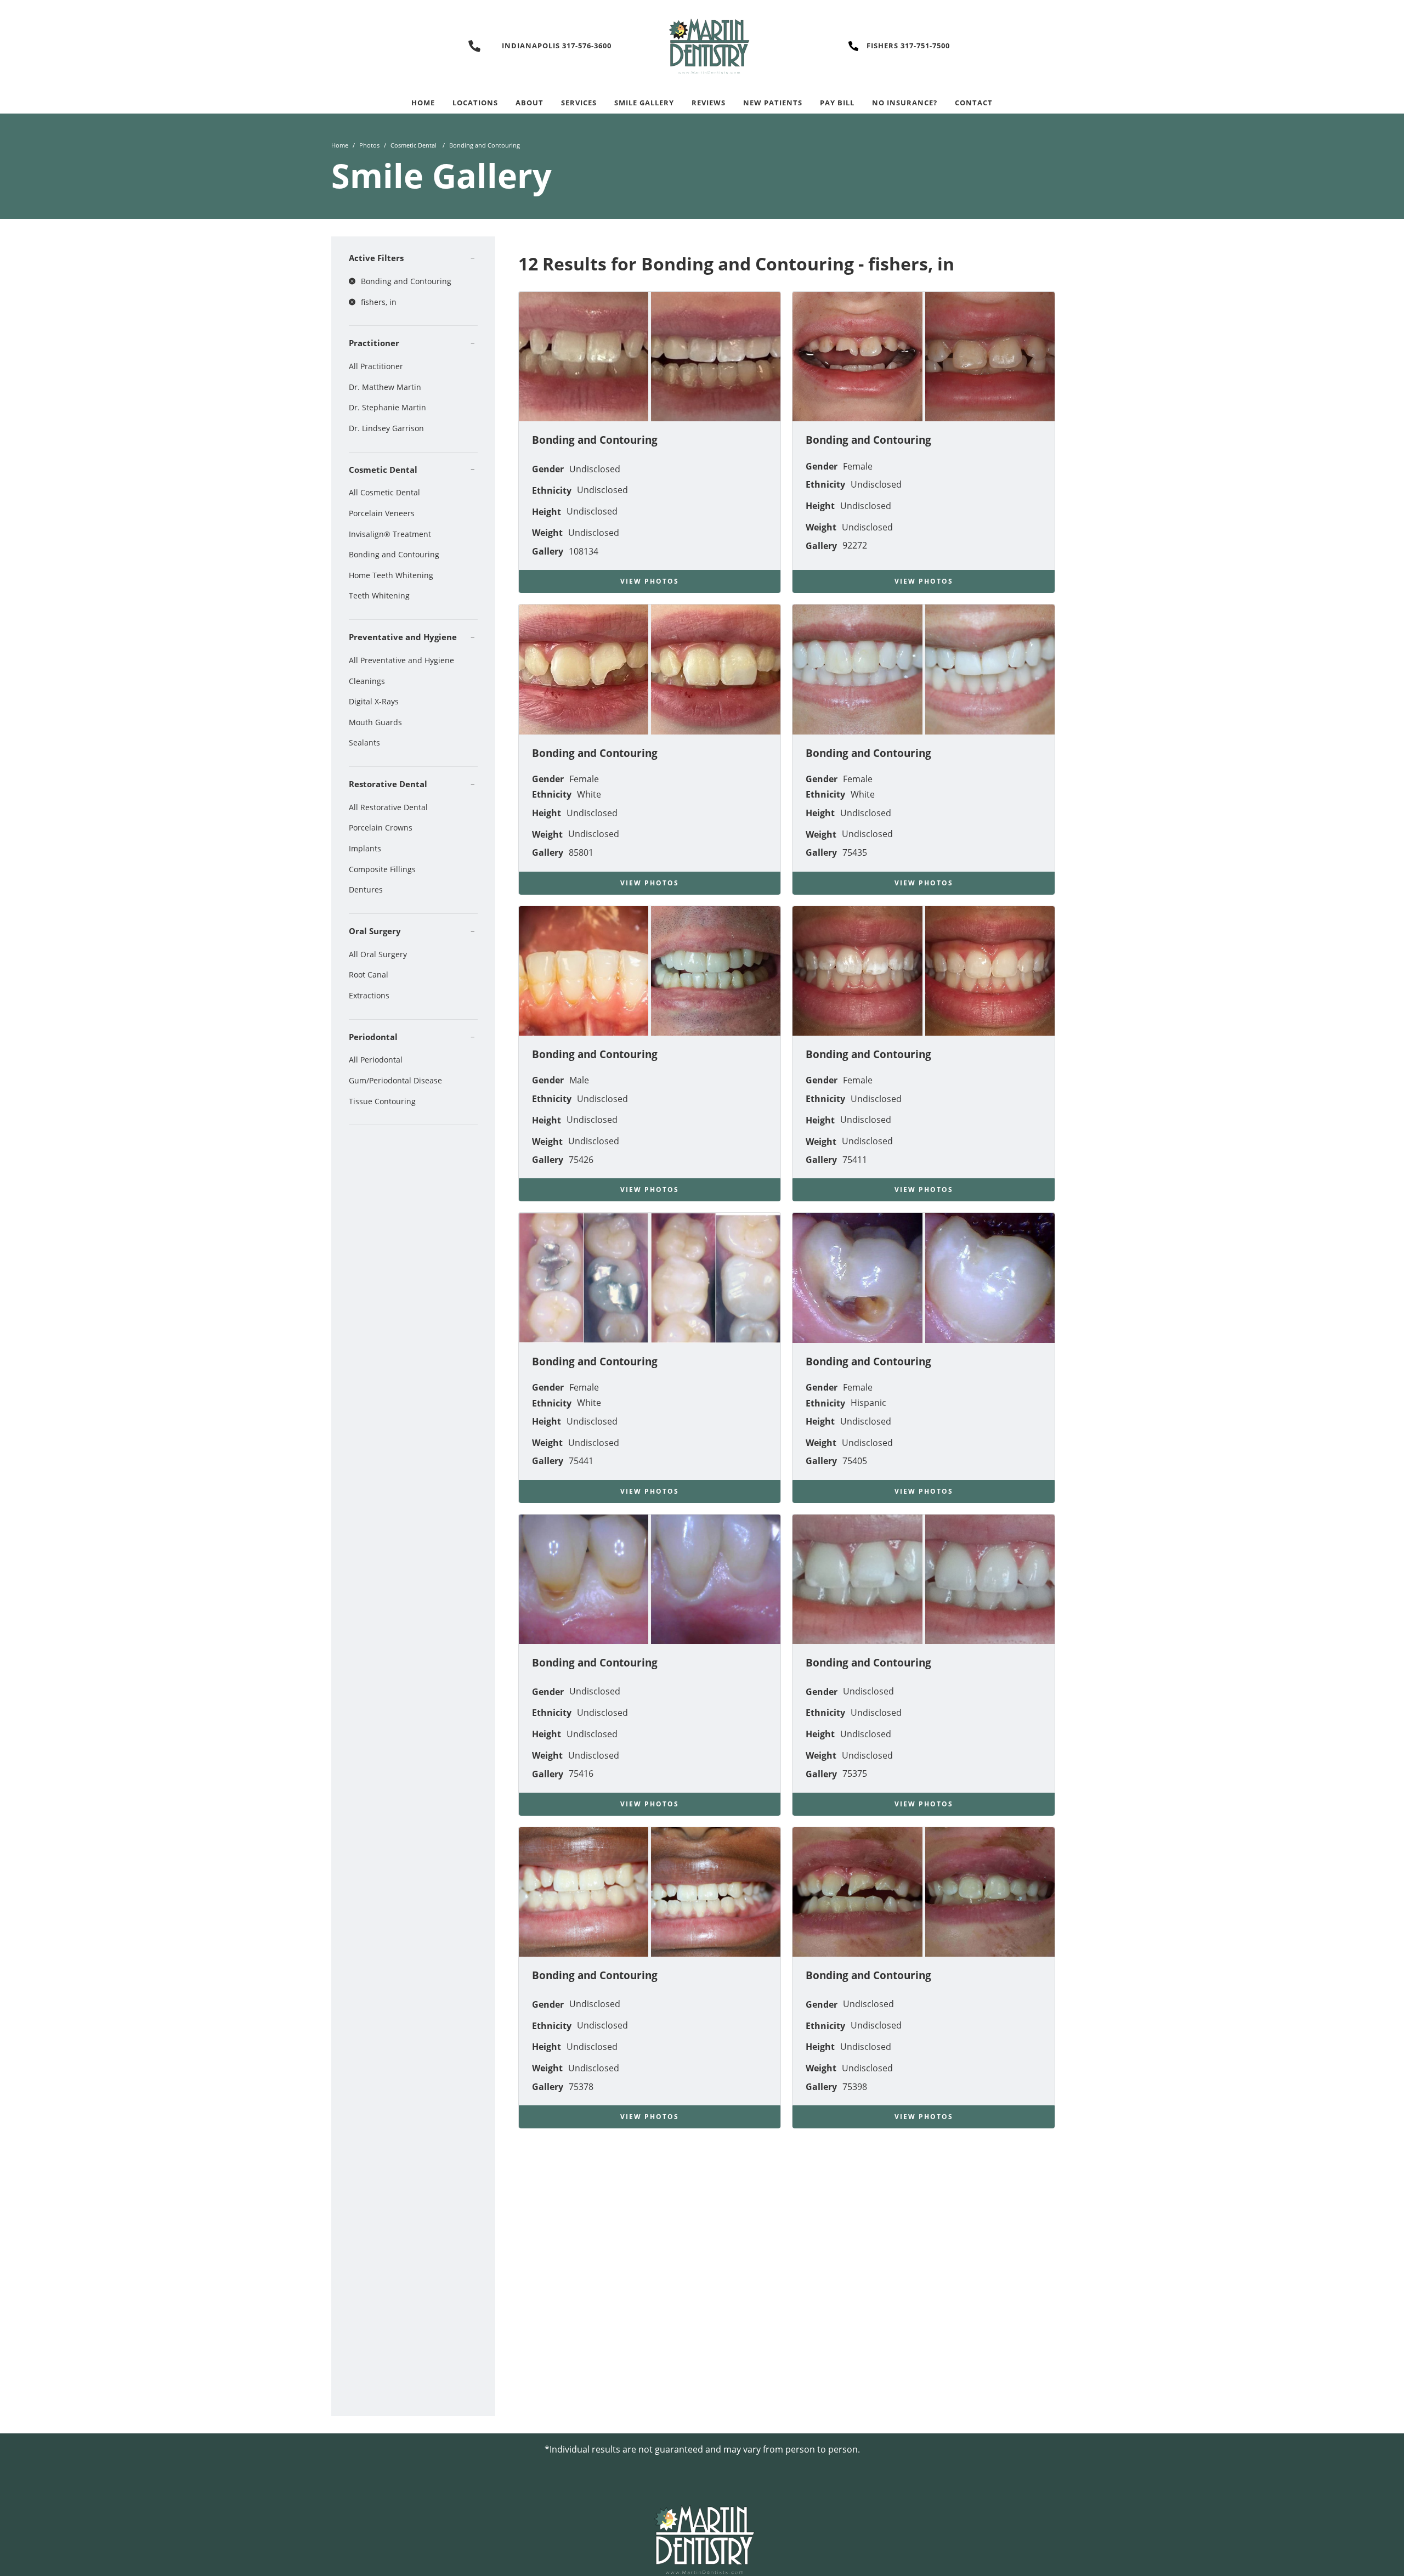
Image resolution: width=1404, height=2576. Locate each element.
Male (579, 1080)
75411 (855, 1160)
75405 (855, 1461)
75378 (581, 2087)
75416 (581, 1773)
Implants (365, 848)
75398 (855, 2087)
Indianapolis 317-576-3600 (557, 46)
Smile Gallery (644, 103)
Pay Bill (837, 103)
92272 (855, 545)
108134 (584, 551)
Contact (974, 103)
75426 (581, 1160)
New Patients (773, 103)
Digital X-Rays (374, 701)
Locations (475, 103)
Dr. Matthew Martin (385, 387)
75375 (855, 1773)
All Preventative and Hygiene (401, 660)
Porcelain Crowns (381, 827)
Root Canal (369, 975)
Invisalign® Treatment (390, 534)
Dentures (366, 889)
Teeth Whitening (379, 595)
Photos (369, 145)
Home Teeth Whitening (391, 575)
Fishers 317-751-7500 (908, 46)
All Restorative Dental (388, 807)
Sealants (364, 742)
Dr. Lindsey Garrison (386, 428)
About (530, 103)
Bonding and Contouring (394, 554)
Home (423, 103)
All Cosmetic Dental (384, 492)
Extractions (369, 995)
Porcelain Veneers (382, 513)
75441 (581, 1461)
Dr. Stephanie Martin (387, 407)
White (589, 794)
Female (858, 466)
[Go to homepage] (702, 46)
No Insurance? (905, 103)
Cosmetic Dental (414, 145)
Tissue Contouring (382, 1101)
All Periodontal (376, 1060)
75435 (855, 852)
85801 (581, 852)
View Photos (650, 581)
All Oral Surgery (378, 954)
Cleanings (367, 681)
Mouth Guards (375, 722)
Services (579, 103)
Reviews (709, 103)
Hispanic (868, 1403)
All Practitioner (376, 366)
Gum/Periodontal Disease (395, 1080)
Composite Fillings (382, 869)
